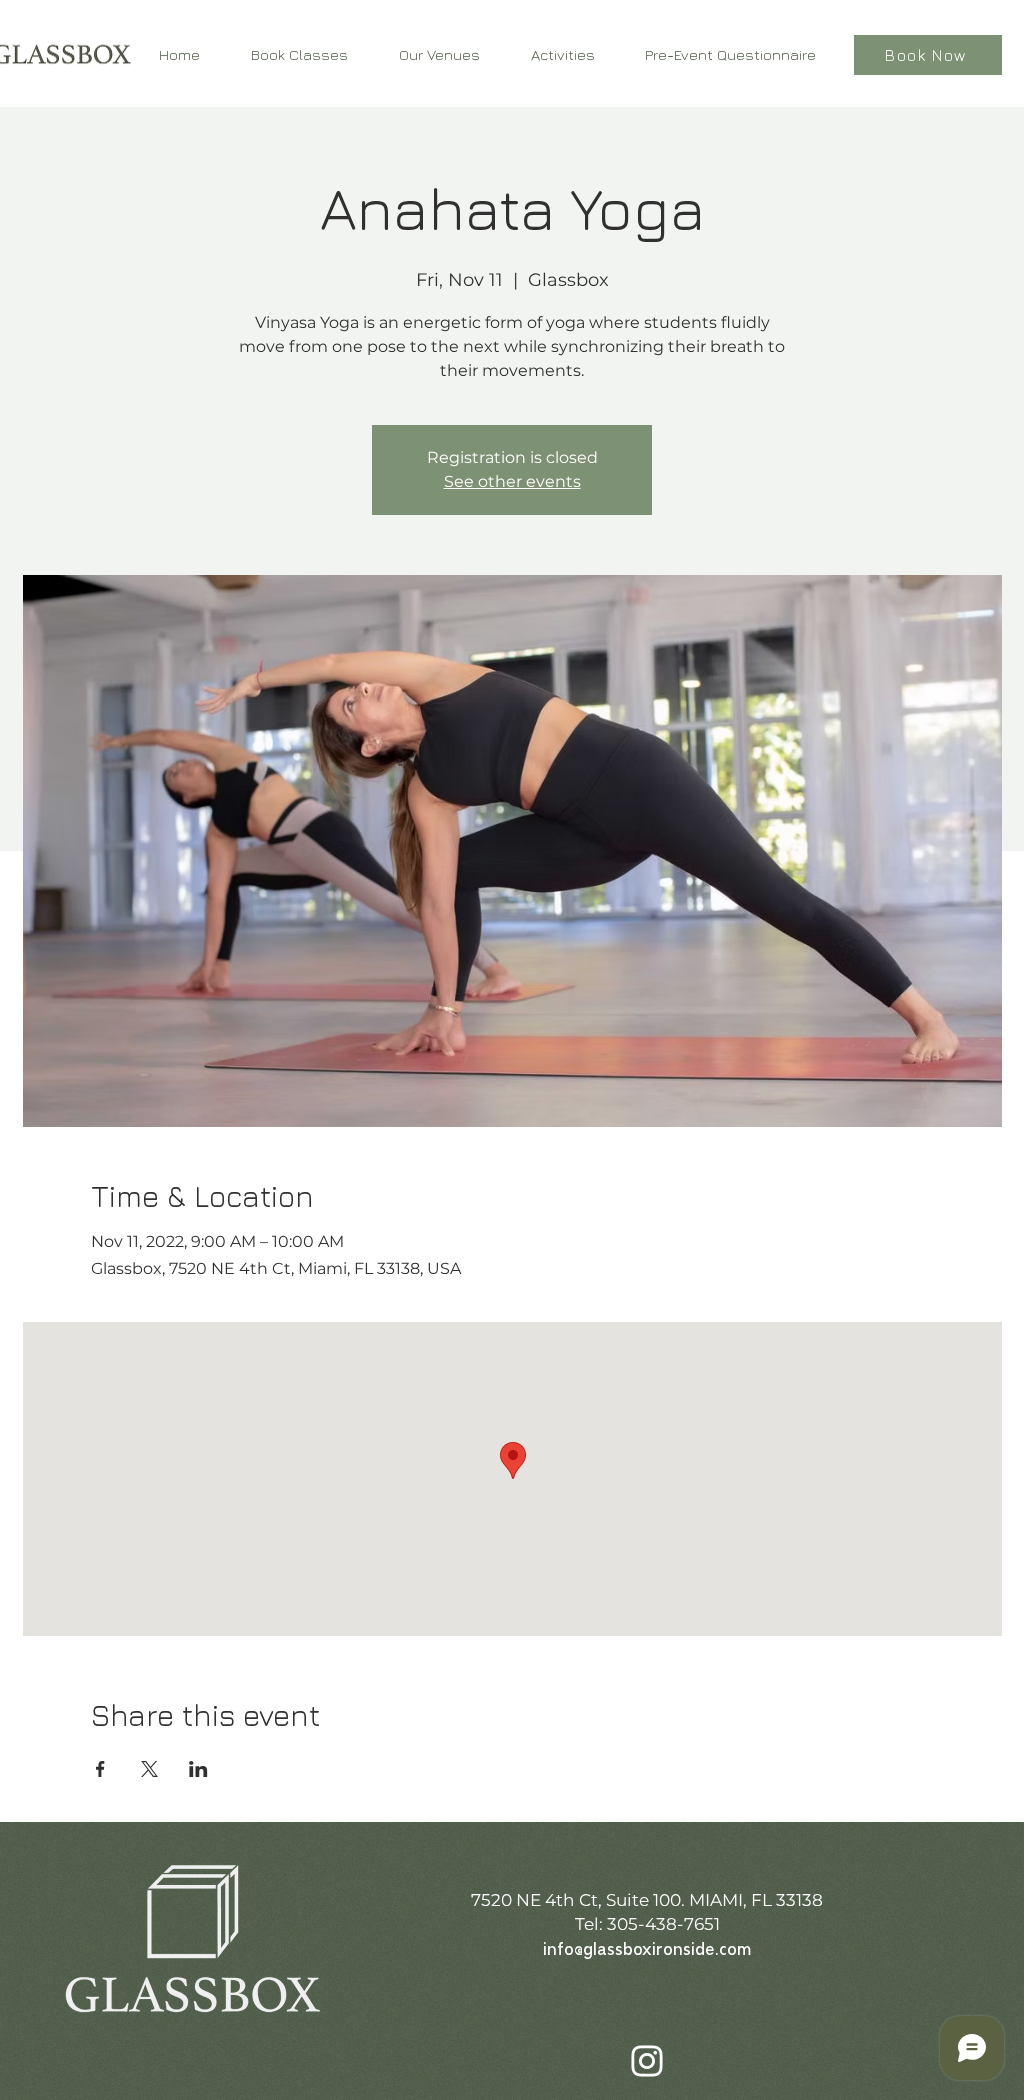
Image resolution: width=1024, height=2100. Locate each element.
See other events (512, 481)
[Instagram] (647, 2061)
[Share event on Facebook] (100, 1769)
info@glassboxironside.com (647, 1950)
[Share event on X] (149, 1769)
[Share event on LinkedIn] (198, 1769)
